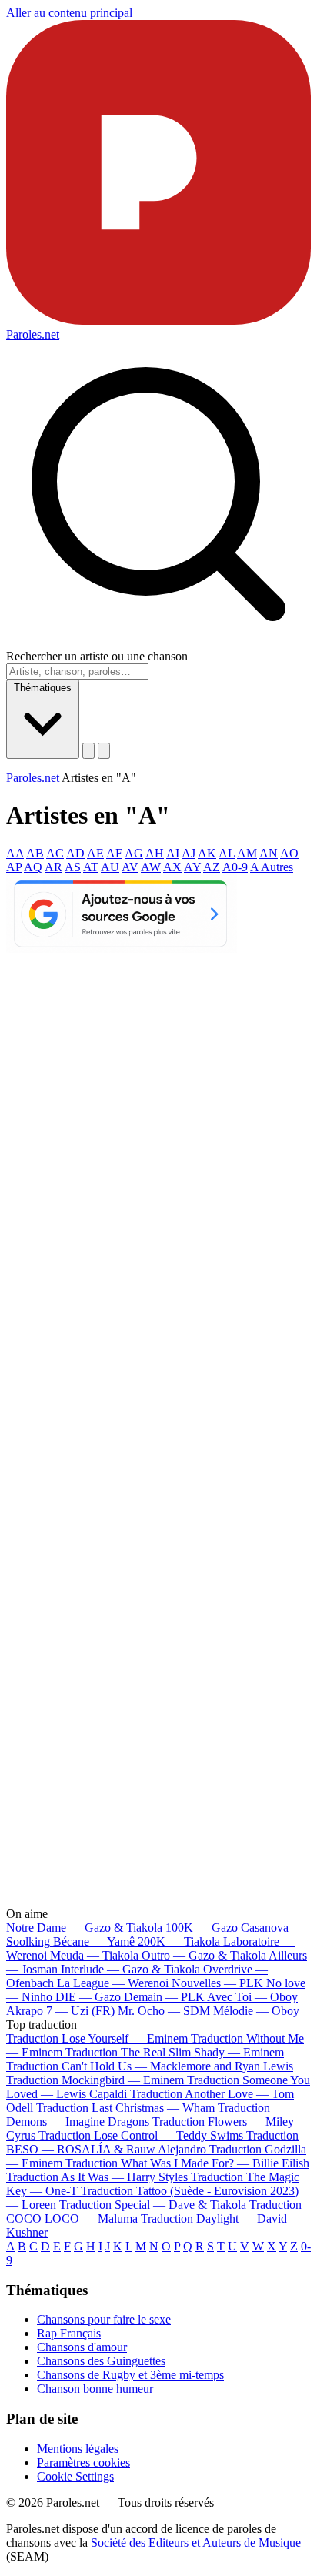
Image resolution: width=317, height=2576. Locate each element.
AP (14, 867)
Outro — (204, 1955)
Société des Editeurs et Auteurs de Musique (196, 2543)
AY (192, 867)
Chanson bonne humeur (95, 2389)
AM (247, 853)
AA (15, 853)
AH (155, 853)
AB (35, 853)
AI (173, 853)
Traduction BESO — (152, 2142)
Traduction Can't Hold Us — (150, 2066)
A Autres (272, 867)
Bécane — (94, 1941)
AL (227, 853)
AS (73, 867)
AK (207, 853)
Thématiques (43, 688)
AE (95, 853)
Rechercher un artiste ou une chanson (97, 656)
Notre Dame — (84, 1928)
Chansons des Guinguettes (101, 2361)
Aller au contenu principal (69, 13)
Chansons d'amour (82, 2347)
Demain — (164, 1997)
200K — (179, 1941)
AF (114, 853)
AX (172, 867)
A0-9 (235, 867)
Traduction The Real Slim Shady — (175, 2052)
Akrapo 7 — (60, 2011)
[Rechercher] (88, 751)
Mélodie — (256, 2011)
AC (55, 853)
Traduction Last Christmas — (125, 2108)
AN (269, 853)
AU (110, 867)
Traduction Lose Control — (141, 2135)
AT (91, 867)
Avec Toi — (252, 1997)
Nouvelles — (217, 1983)
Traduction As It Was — (97, 2177)
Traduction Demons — (138, 2115)
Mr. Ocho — (164, 2011)
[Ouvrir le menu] (104, 751)
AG (134, 853)
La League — (113, 1983)
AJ (189, 853)
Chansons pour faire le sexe (104, 2319)
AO (289, 853)
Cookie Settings (75, 2476)
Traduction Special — (153, 2205)
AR (53, 867)
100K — (202, 1928)
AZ (212, 867)
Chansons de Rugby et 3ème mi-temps (130, 2375)
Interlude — (130, 1969)
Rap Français (69, 2333)
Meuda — (94, 1955)
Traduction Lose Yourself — (97, 2038)
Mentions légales (78, 2449)
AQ (33, 867)
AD (75, 853)
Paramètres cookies (83, 2462)
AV (130, 867)
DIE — (88, 1997)
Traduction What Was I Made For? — (187, 2163)
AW (151, 867)
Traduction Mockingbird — (95, 2080)
